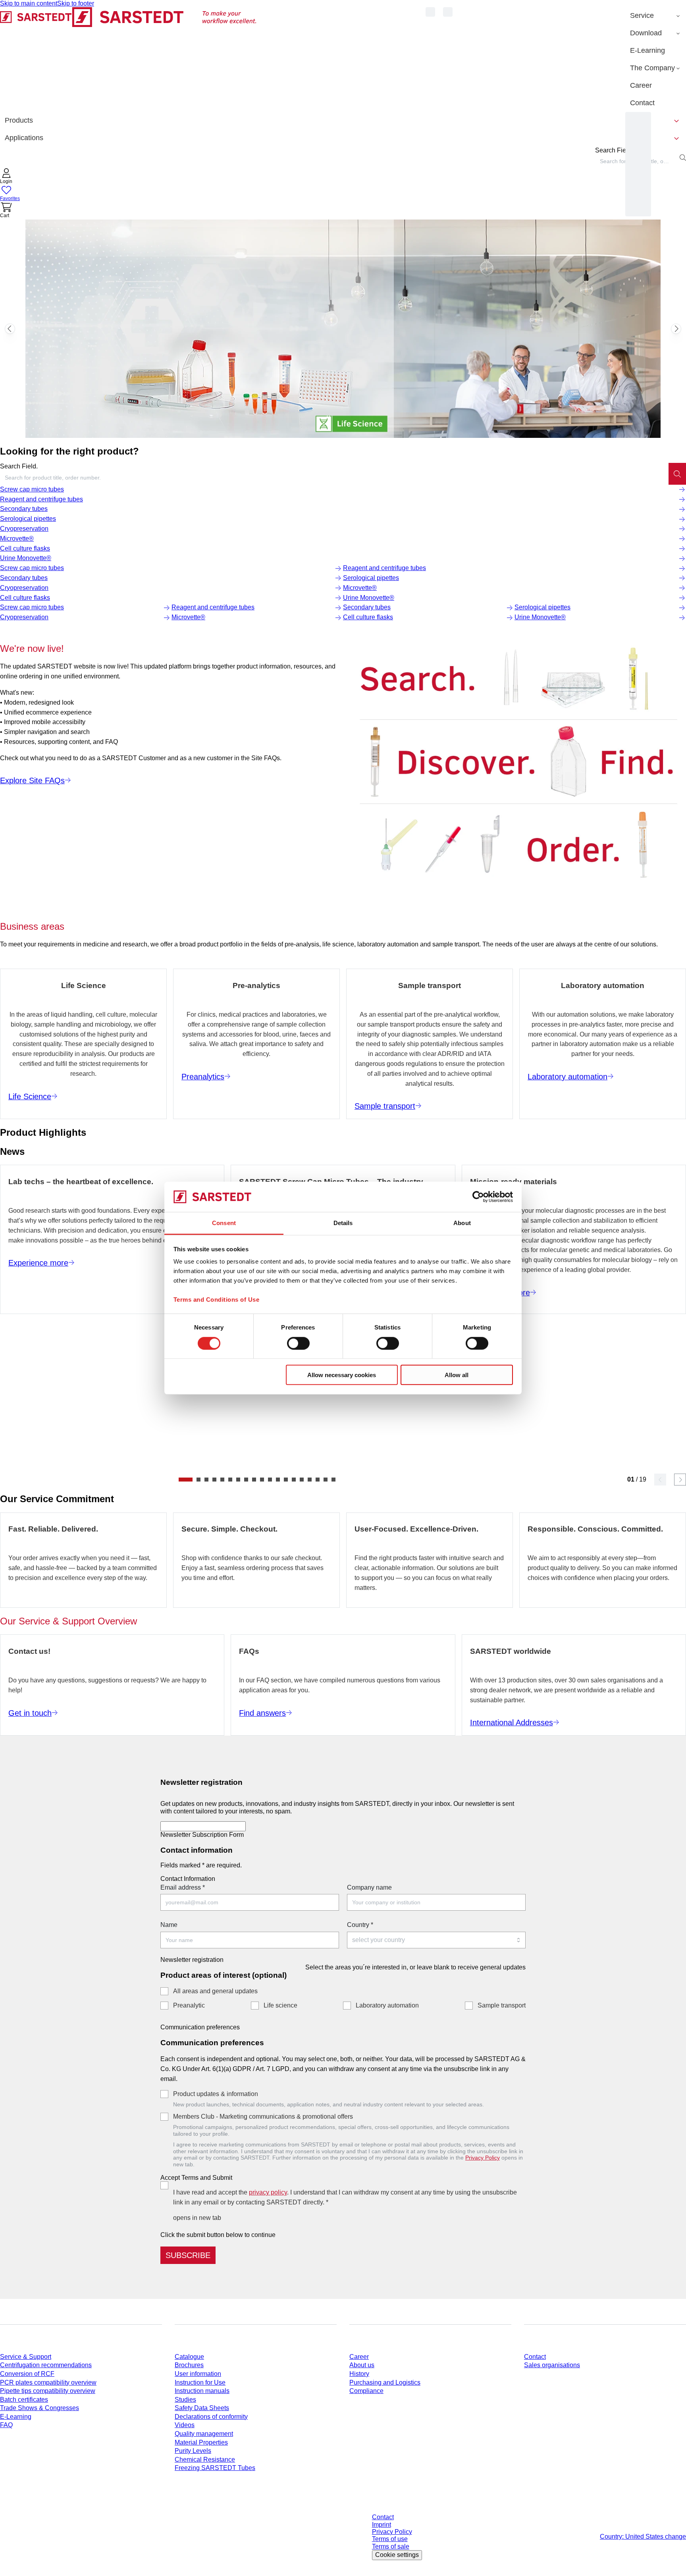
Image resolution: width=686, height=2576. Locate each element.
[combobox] (334, 478)
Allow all (457, 1375)
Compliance (366, 2391)
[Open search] (683, 158)
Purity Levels (193, 2451)
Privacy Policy (483, 2158)
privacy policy (268, 2192)
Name (169, 1925)
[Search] (677, 474)
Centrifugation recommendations (46, 2365)
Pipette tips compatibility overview (48, 2391)
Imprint (382, 2525)
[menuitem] (656, 16)
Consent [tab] (224, 1223)
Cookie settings (397, 2555)
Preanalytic (189, 2005)
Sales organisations (552, 2365)
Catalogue (189, 2357)
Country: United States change (643, 2537)
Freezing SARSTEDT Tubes (215, 2468)
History (359, 2374)
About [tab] (462, 1223)
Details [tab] (343, 1223)
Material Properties (201, 2442)
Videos (185, 2425)
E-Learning (16, 2417)
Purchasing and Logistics (385, 2382)
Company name (369, 1887)
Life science (280, 2005)
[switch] (298, 1343)
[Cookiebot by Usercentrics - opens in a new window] (478, 1197)
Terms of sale (391, 2546)
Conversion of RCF (27, 2374)
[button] (6, 177)
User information (198, 2374)
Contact (535, 2357)
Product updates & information (216, 2094)
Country (360, 1925)
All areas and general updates (215, 1991)
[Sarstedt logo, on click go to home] (128, 59)
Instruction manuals (202, 2391)
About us (362, 2365)
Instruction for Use (200, 2382)
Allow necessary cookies (342, 1375)
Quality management (204, 2434)
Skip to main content (29, 3)
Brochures (189, 2365)
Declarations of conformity (211, 2417)
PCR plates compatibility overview (48, 2382)
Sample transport (502, 2005)
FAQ (6, 2425)
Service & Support (26, 2357)
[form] (343, 2017)
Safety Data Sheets (202, 2408)
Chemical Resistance (205, 2459)
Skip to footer (76, 3)
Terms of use (390, 2539)
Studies (185, 2400)
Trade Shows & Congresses (40, 2408)
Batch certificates (24, 2400)
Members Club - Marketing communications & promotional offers (263, 2116)
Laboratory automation (387, 2005)
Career (359, 2357)
